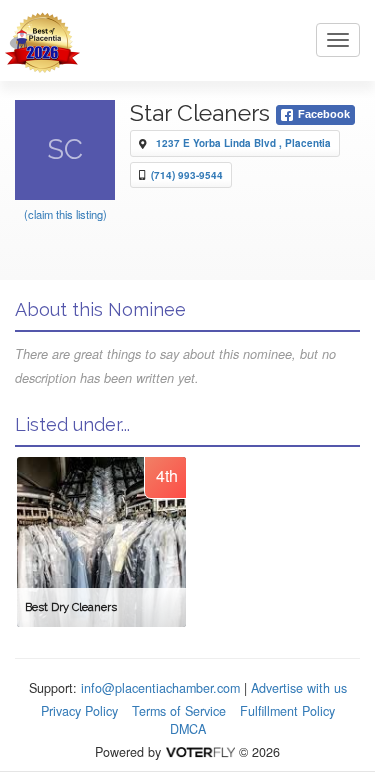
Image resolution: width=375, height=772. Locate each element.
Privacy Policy (79, 711)
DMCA (188, 729)
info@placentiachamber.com (160, 688)
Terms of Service (179, 711)
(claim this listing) (65, 214)
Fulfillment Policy (287, 711)
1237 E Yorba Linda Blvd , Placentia (243, 143)
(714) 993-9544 (187, 175)
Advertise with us (299, 688)
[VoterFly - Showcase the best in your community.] (200, 752)
